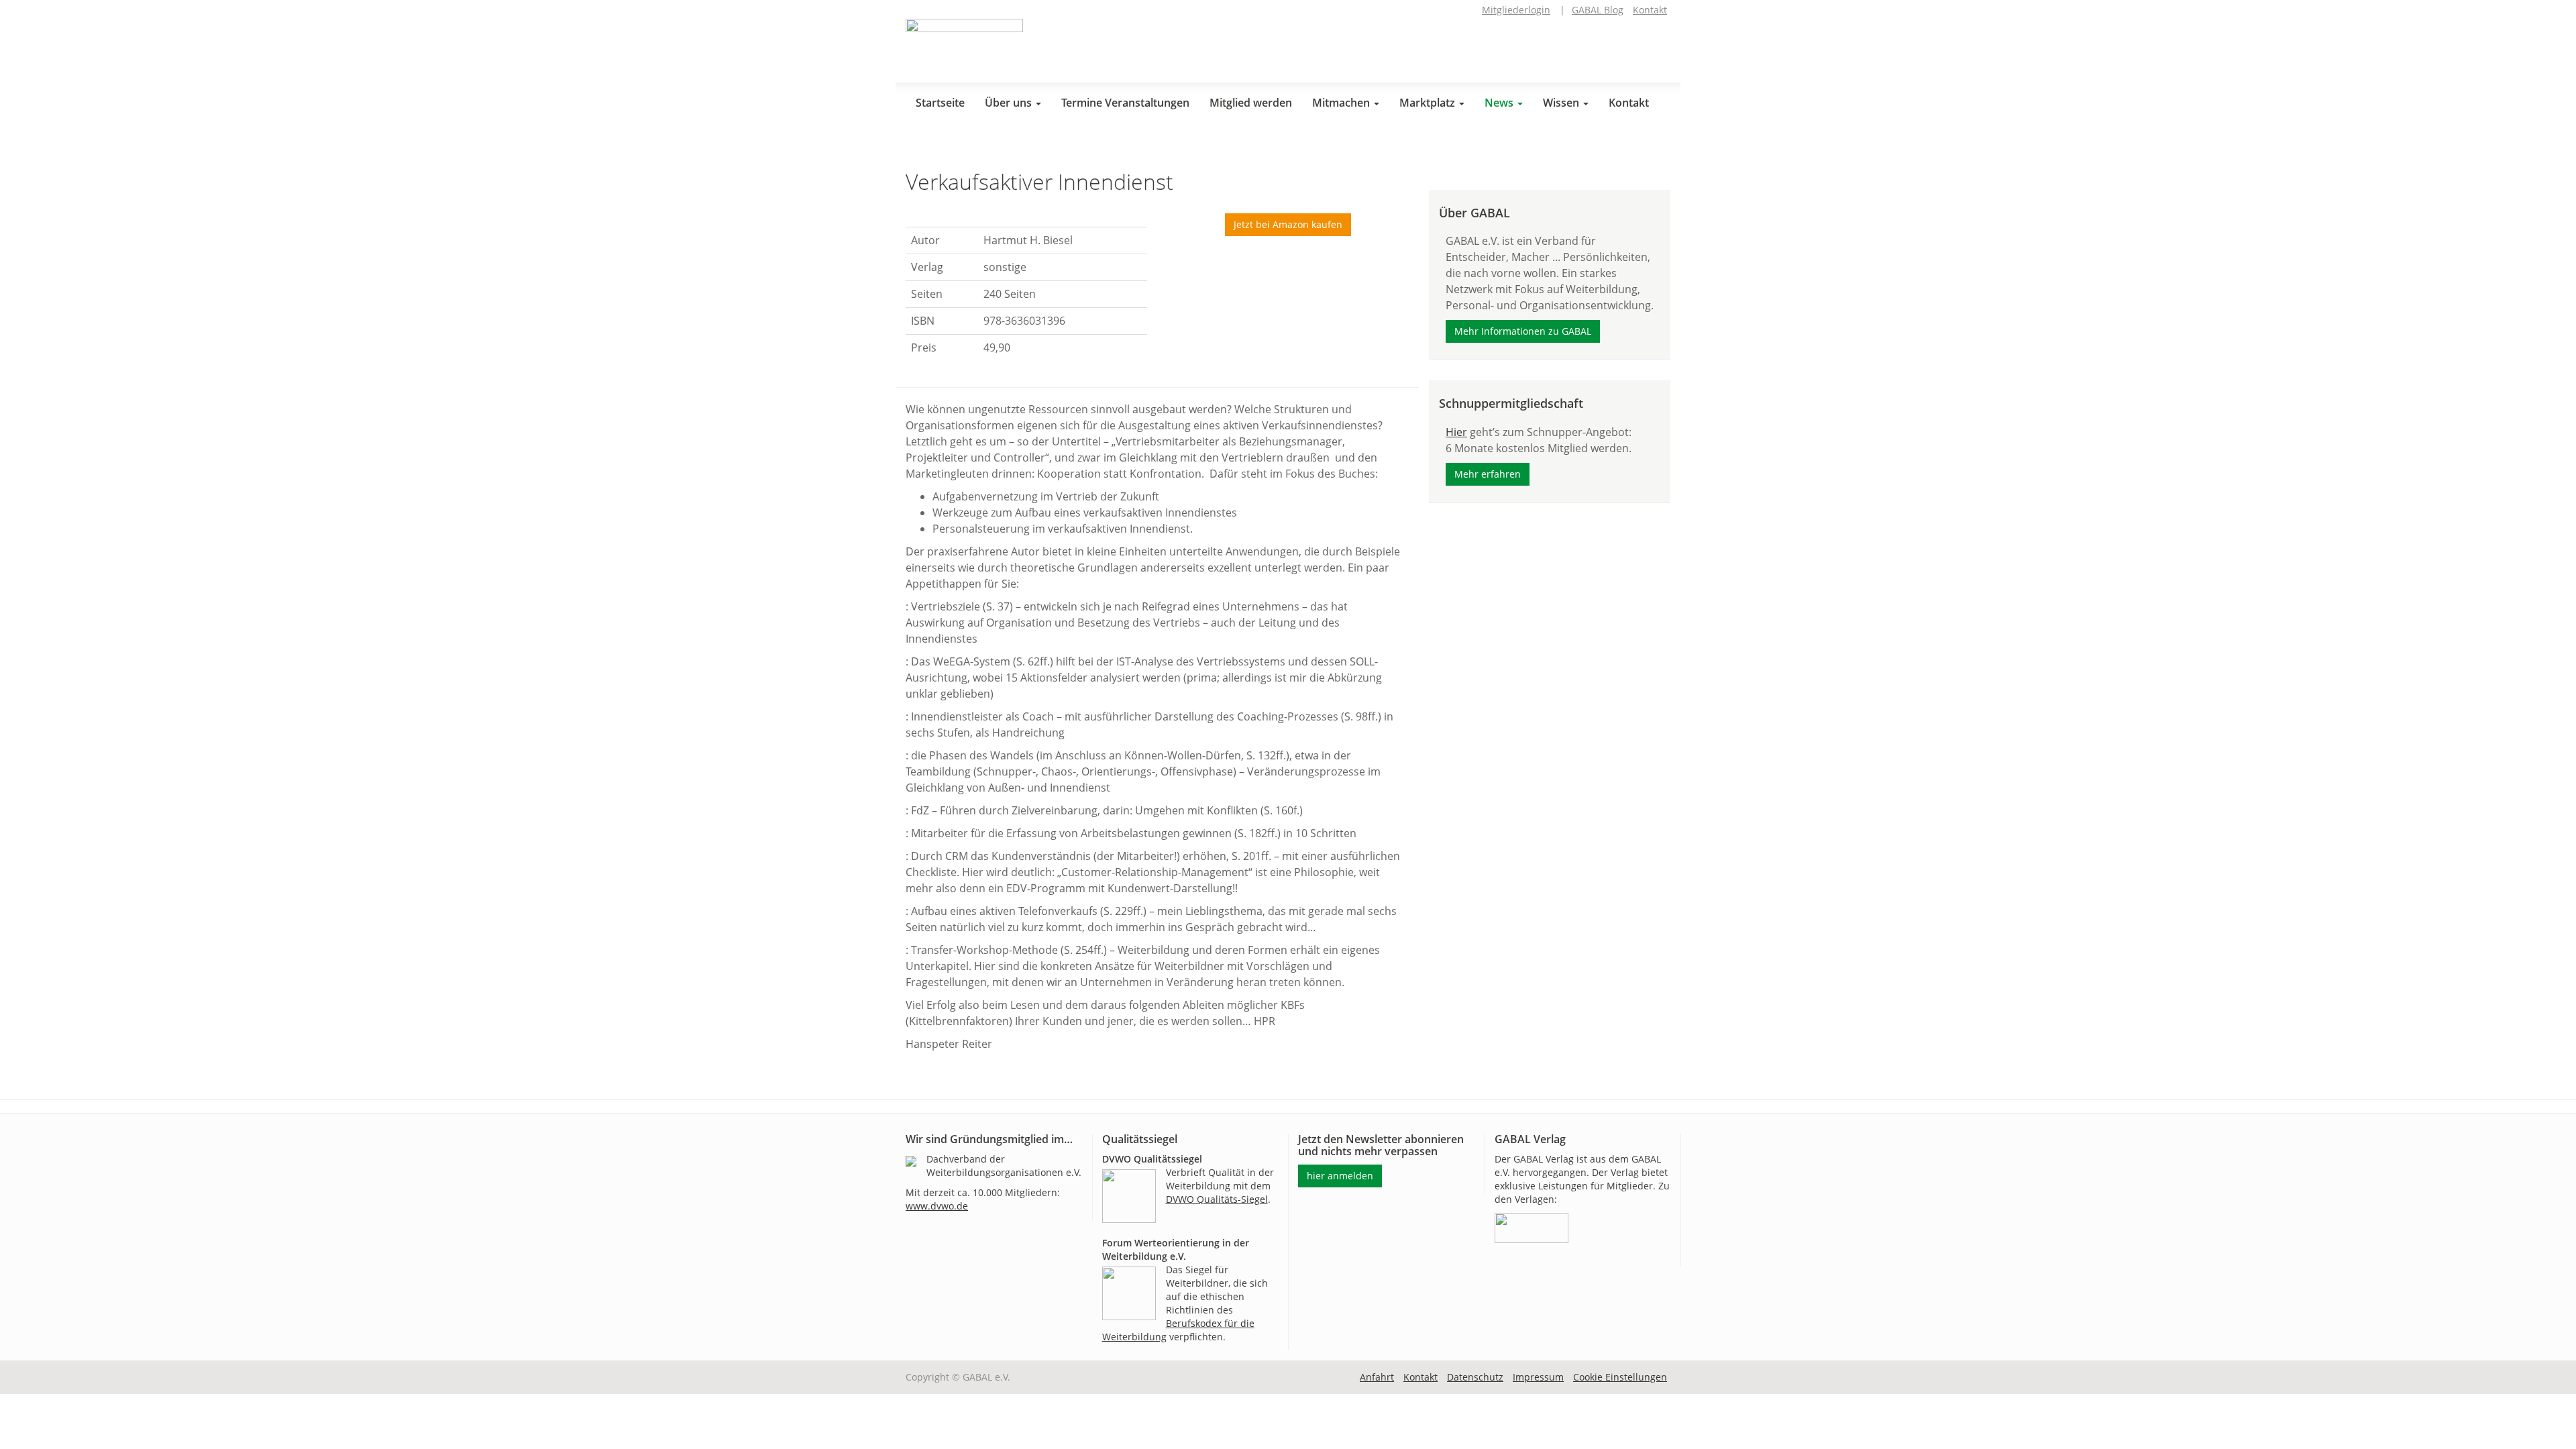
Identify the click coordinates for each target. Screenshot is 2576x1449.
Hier (1456, 432)
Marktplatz (1429, 103)
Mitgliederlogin (1516, 10)
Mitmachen (1342, 103)
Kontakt (1650, 10)
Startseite (940, 103)
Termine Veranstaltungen (1125, 103)
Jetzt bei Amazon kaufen (1288, 224)
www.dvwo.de (937, 1206)
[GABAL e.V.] (964, 46)
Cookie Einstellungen (1620, 1377)
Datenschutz (1475, 1377)
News (1500, 103)
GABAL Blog (1598, 10)
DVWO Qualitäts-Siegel (1217, 1199)
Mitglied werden (1251, 103)
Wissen (1562, 103)
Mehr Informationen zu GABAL (1523, 331)
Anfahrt (1377, 1377)
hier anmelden (1340, 1176)
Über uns (1010, 103)
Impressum (1538, 1377)
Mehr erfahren (1488, 474)
